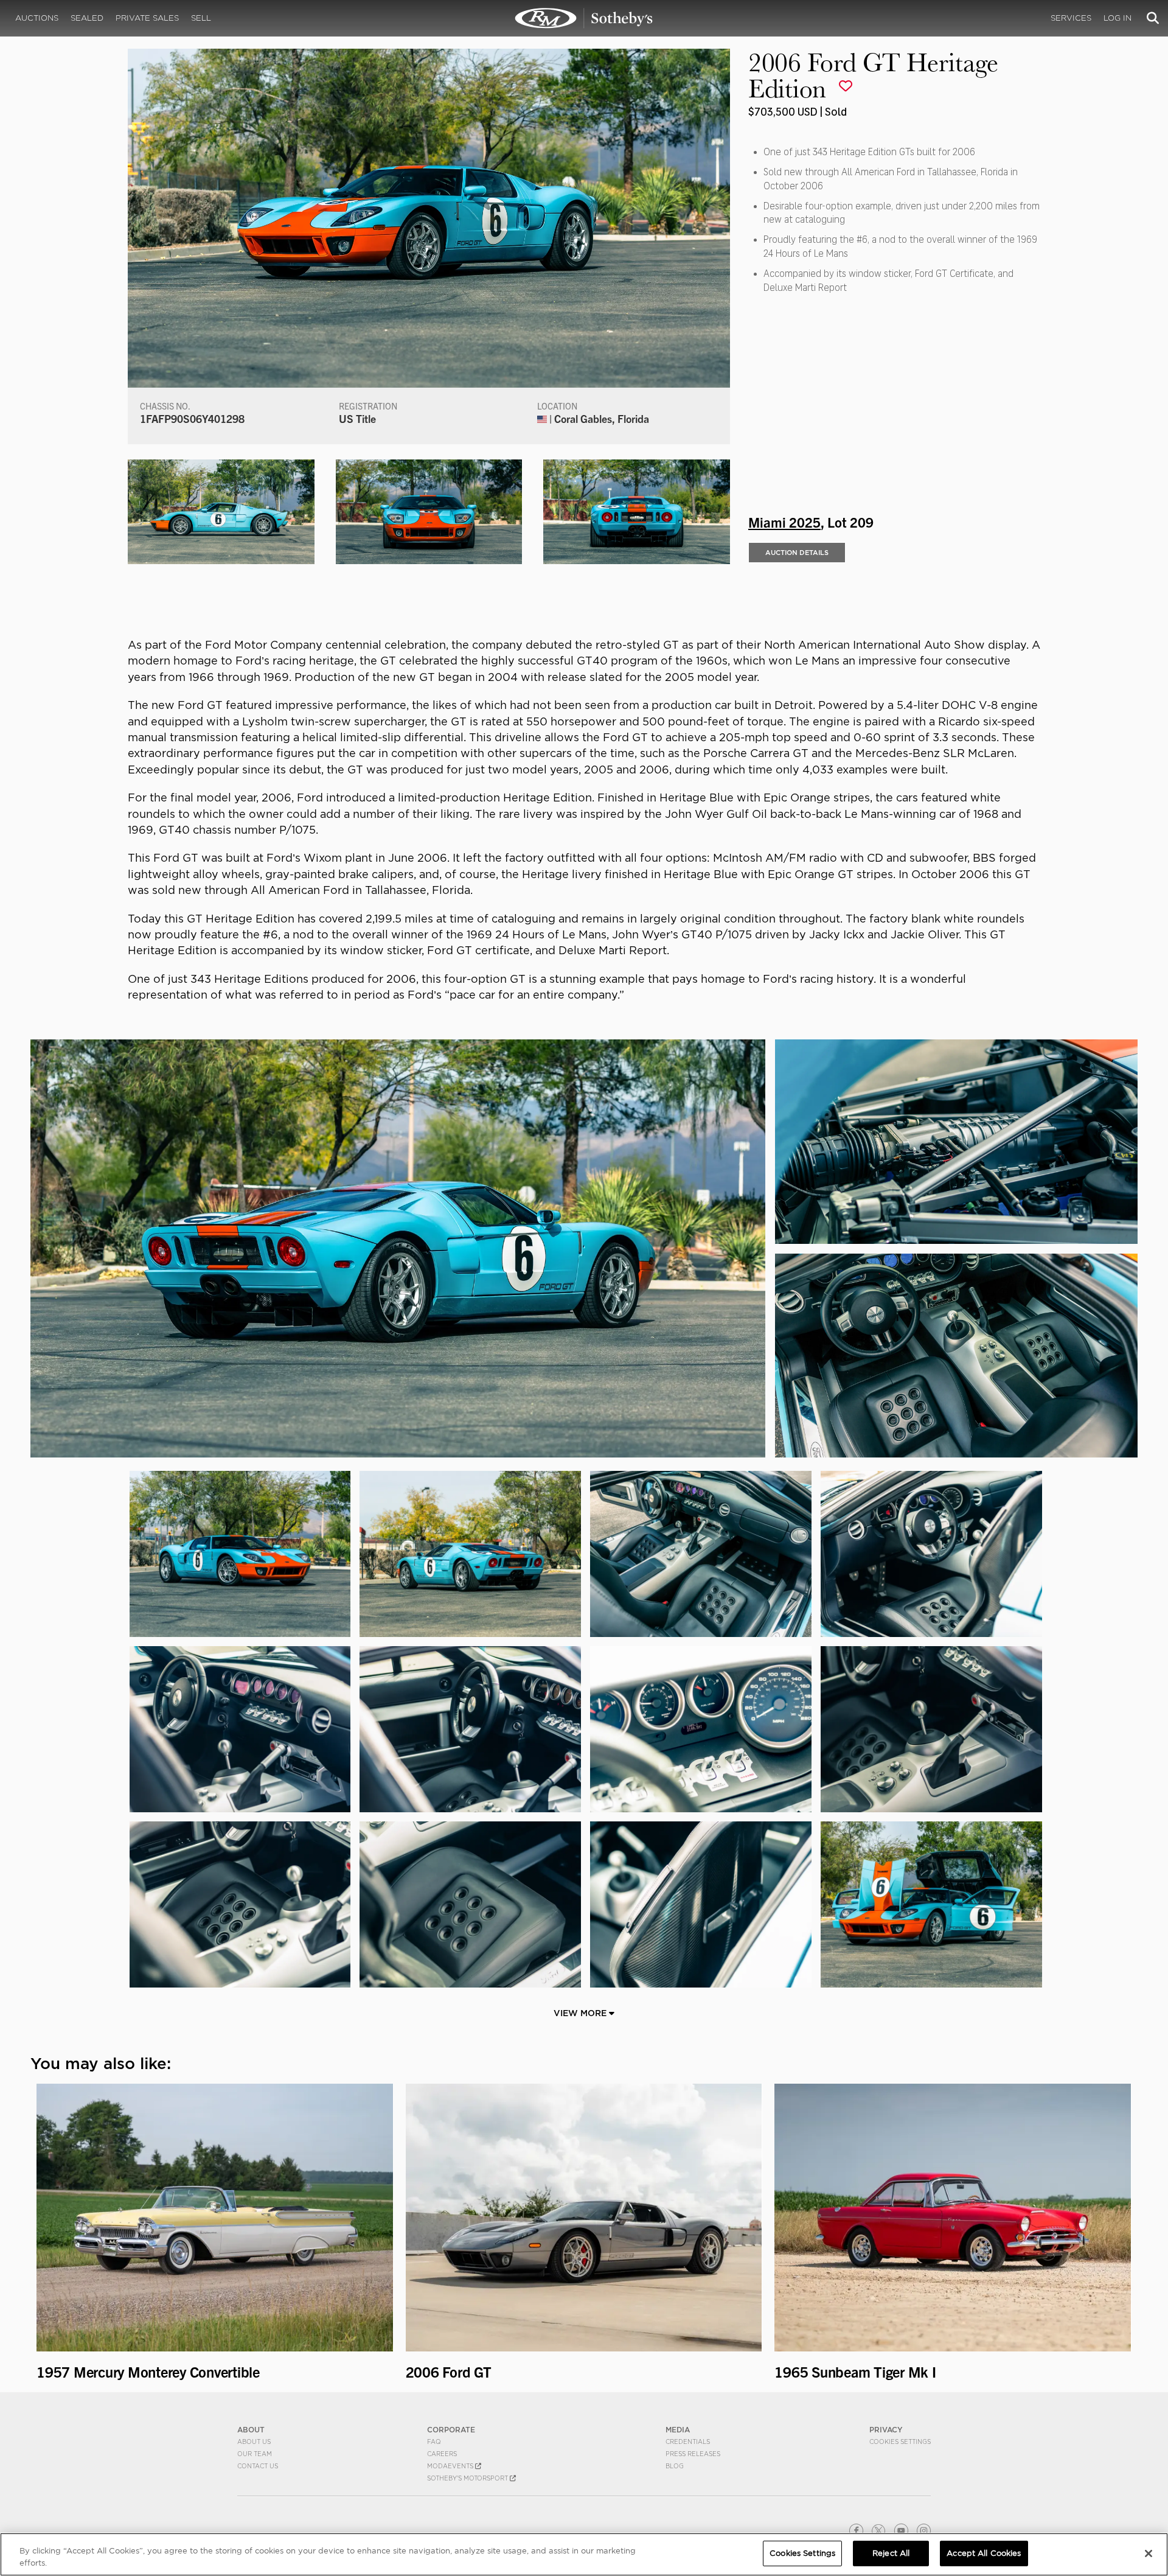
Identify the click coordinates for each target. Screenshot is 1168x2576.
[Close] (1149, 2553)
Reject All (891, 2553)
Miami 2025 (784, 522)
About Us (254, 2442)
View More (581, 2013)
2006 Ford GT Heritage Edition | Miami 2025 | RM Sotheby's (584, 18)
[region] (584, 2554)
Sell (201, 18)
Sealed (87, 18)
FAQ (434, 2442)
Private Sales (147, 18)
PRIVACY (886, 2430)
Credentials (688, 2442)
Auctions (37, 18)
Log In (1118, 18)
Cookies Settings (900, 2442)
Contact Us (258, 2466)
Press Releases (693, 2454)
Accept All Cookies (984, 2553)
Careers (442, 2454)
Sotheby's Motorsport (468, 2478)
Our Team (255, 2454)
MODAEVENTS (451, 2466)
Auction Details (797, 553)
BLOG (675, 2466)
